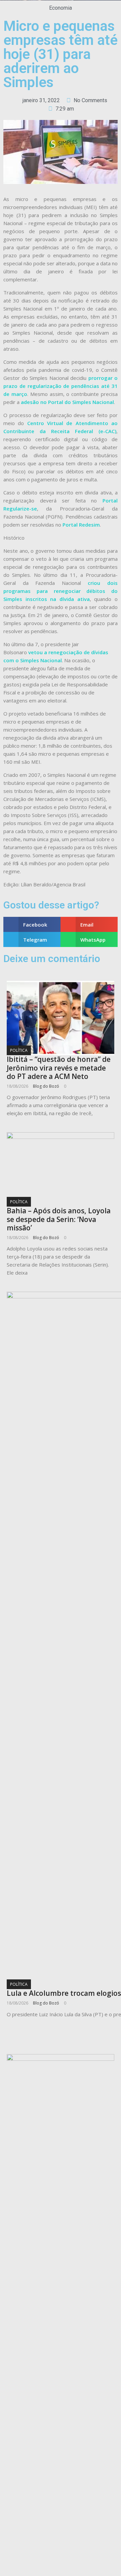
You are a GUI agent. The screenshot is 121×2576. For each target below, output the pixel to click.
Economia (61, 8)
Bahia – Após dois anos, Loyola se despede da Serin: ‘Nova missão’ (59, 1219)
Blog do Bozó (46, 1086)
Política (19, 1050)
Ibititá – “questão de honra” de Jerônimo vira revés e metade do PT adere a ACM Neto (59, 1068)
